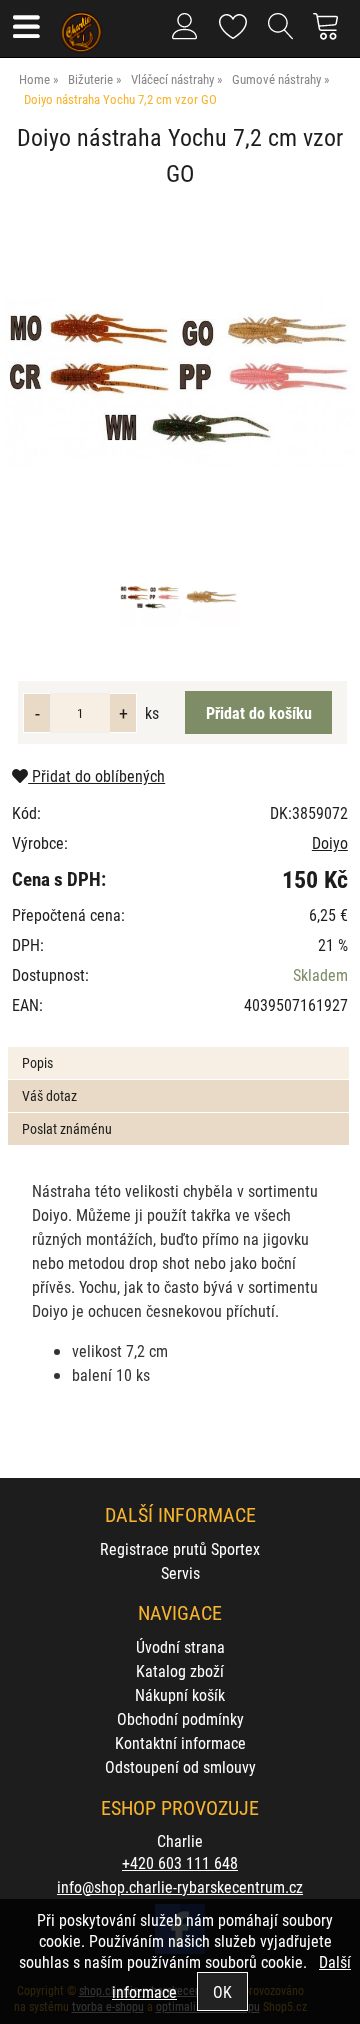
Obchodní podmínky (180, 1718)
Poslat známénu (67, 1128)
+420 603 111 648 (180, 1862)
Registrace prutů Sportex (180, 1548)
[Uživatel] (233, 22)
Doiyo (330, 842)
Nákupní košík (180, 1694)
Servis (180, 1572)
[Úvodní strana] (81, 25)
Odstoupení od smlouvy (180, 1766)
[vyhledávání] (281, 34)
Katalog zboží (180, 1670)
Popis (37, 1062)
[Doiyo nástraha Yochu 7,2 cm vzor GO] (180, 382)
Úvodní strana (180, 1646)
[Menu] (25, 28)
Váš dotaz (49, 1095)
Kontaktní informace (180, 1742)
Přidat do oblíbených (96, 775)
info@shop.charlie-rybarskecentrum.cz (180, 1886)
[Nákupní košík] (331, 34)
